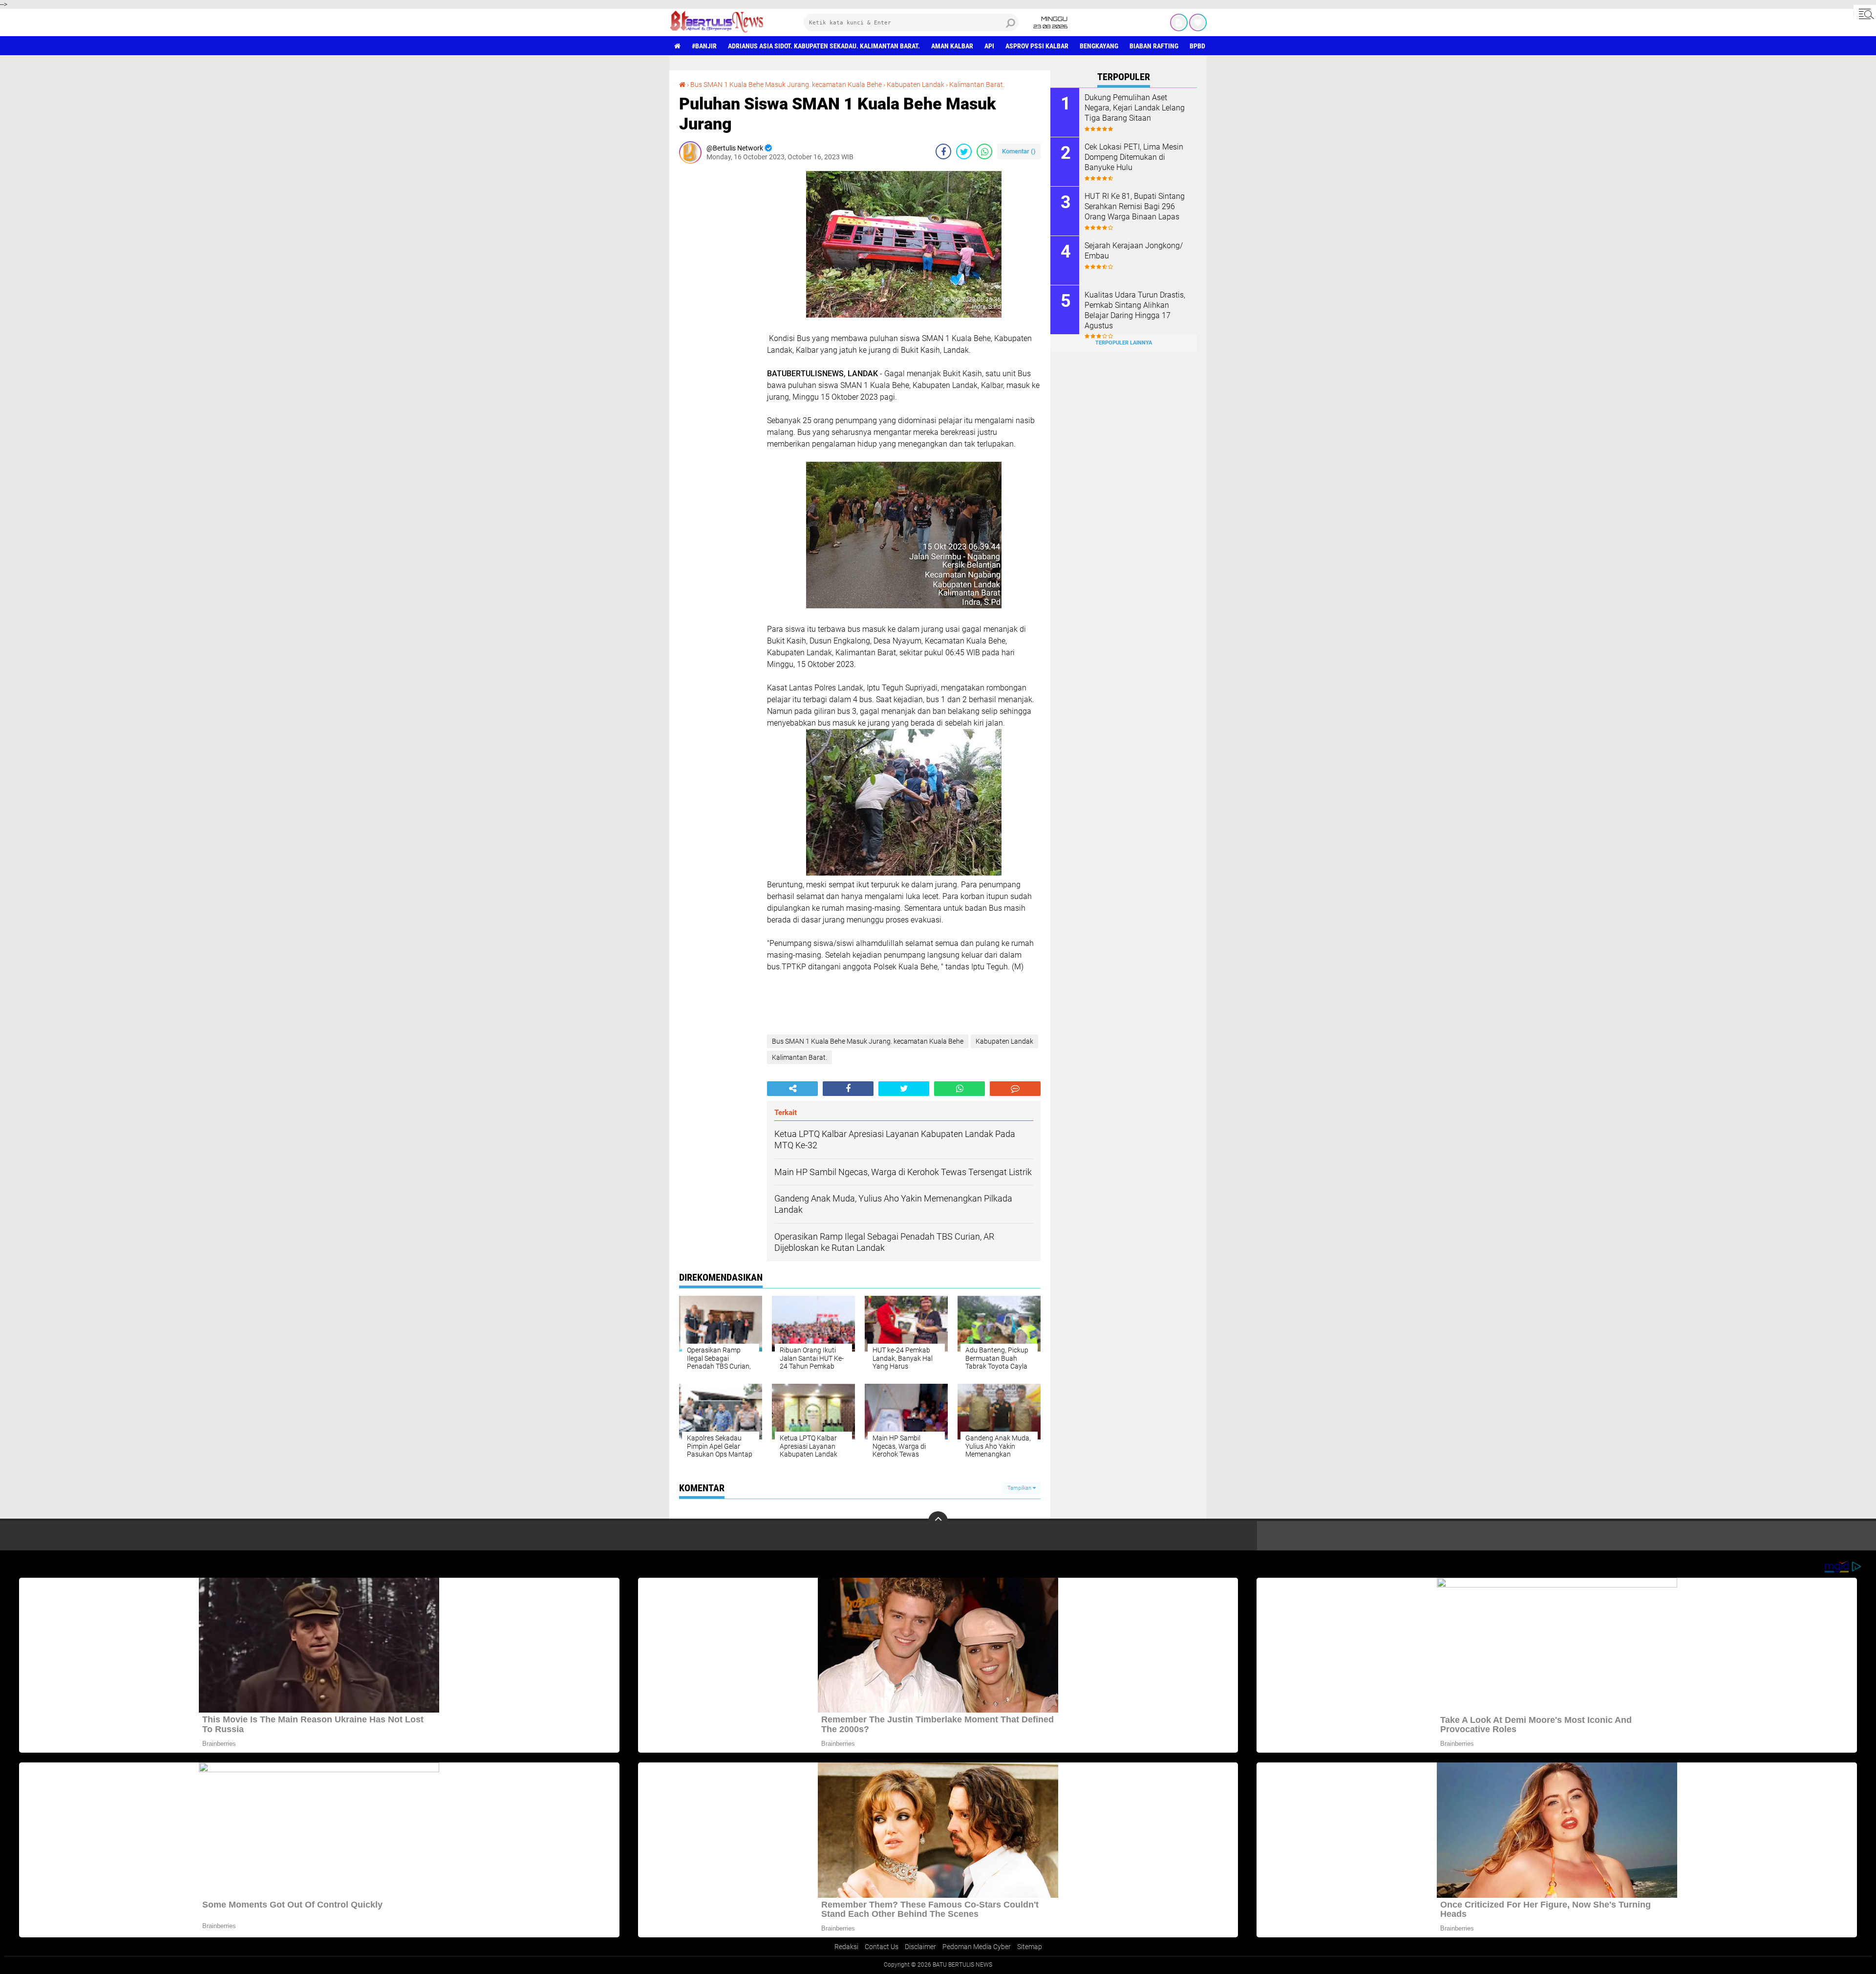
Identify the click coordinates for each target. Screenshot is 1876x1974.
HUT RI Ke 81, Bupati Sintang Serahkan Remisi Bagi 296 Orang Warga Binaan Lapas (1135, 206)
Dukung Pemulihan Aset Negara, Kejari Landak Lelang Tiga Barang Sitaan (1135, 108)
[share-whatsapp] (984, 151)
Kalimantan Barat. (977, 85)
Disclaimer (920, 1947)
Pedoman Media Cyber (977, 1947)
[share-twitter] (964, 151)
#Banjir (704, 46)
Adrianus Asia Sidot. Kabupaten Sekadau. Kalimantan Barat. (824, 46)
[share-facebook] (943, 151)
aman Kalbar (952, 46)
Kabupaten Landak (916, 85)
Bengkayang (1099, 46)
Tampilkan (1020, 1488)
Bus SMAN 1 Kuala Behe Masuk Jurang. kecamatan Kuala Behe (786, 85)
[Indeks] (1179, 22)
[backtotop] (938, 1521)
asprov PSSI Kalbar (1037, 46)
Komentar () (1019, 151)
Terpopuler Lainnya (1124, 343)
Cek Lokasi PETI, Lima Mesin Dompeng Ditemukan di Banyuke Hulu (1134, 157)
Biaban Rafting (1154, 46)
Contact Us (882, 1947)
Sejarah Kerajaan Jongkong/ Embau (1134, 251)
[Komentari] (1015, 1089)
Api (989, 46)
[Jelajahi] (1865, 14)
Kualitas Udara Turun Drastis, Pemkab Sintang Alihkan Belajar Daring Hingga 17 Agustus (1135, 310)
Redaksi (846, 1947)
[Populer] (1198, 22)
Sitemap (1030, 1947)
